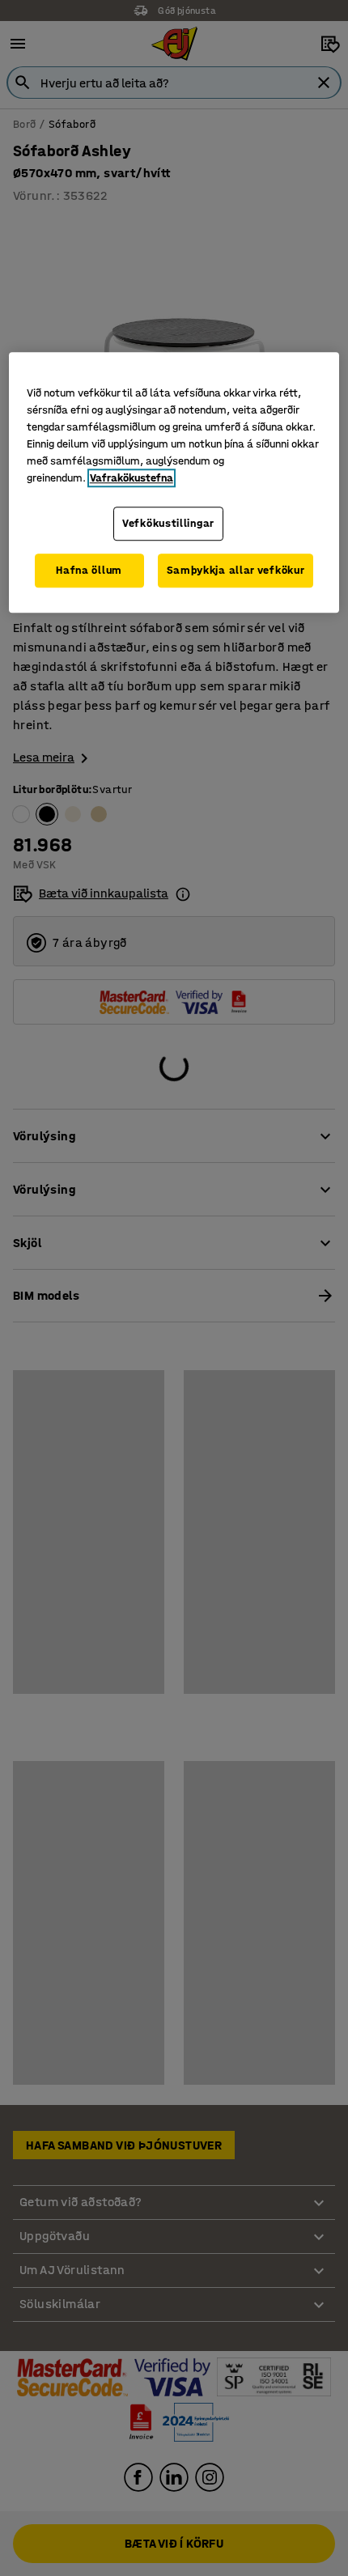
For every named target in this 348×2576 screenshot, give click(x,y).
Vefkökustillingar (168, 524)
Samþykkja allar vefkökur (236, 570)
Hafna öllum (89, 570)
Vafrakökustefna (132, 479)
